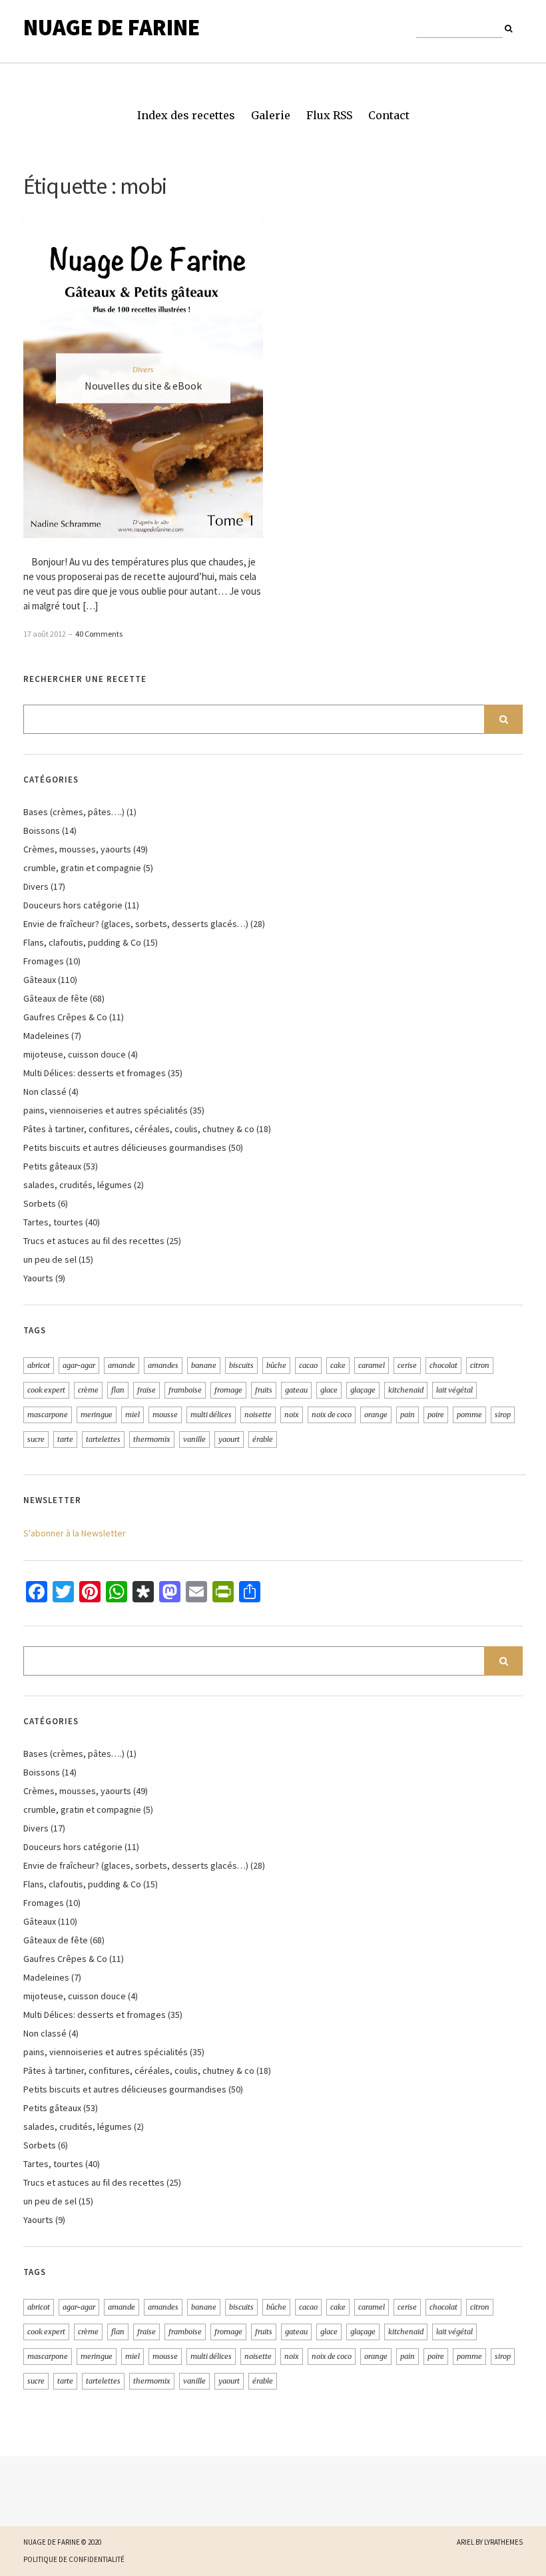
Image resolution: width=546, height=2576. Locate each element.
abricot (39, 1365)
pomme (469, 1415)
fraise (146, 1390)
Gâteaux (40, 980)
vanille (194, 1439)
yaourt (229, 1439)
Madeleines (46, 1036)
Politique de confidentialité (74, 2559)
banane (204, 1365)
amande (122, 1365)
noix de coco (332, 1415)
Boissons (42, 830)
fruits (264, 1390)
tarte (65, 1439)
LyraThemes (503, 2542)
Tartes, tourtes (53, 1222)
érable (263, 1439)
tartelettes (103, 1439)
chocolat (443, 1365)
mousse (165, 1415)
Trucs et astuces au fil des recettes (94, 1241)
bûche (276, 1365)
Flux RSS (329, 115)
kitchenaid (406, 1390)
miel (133, 1415)
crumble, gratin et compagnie (82, 868)
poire (436, 1415)
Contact (389, 115)
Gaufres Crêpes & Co (65, 1017)
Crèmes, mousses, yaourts (77, 849)
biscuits (241, 1365)
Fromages (44, 961)
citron (480, 1365)
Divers (143, 370)
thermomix (152, 1439)
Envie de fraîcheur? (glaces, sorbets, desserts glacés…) (136, 924)
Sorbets (40, 1203)
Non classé (45, 1092)
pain (408, 1415)
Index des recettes (186, 115)
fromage (228, 1390)
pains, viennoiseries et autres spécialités (106, 1110)
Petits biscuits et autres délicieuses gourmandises (125, 1147)
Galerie (271, 115)
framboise (185, 1390)
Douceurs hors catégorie (73, 905)
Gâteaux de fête (56, 998)
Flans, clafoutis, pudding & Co (82, 942)
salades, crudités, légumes (78, 1185)
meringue (97, 1415)
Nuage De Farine (112, 27)
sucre (36, 1439)
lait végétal (454, 1390)
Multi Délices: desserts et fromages (95, 1073)
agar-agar (79, 1365)
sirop (503, 1415)
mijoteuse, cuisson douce (75, 1054)
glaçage (363, 1390)
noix (292, 1415)
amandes (163, 1365)
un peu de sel (50, 1259)
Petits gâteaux (52, 1166)
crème (88, 1390)
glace (329, 1390)
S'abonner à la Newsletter (75, 1533)
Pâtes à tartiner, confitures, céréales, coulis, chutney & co (139, 1129)
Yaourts (38, 1278)
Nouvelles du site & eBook (143, 386)
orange (376, 1415)
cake (338, 1365)
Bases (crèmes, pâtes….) (74, 812)
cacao (308, 1365)
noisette (258, 1415)
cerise (407, 1365)
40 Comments (99, 634)
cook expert (46, 1390)
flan (118, 1390)
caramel (372, 1365)
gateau (296, 1390)
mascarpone (48, 1415)
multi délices (211, 1415)
